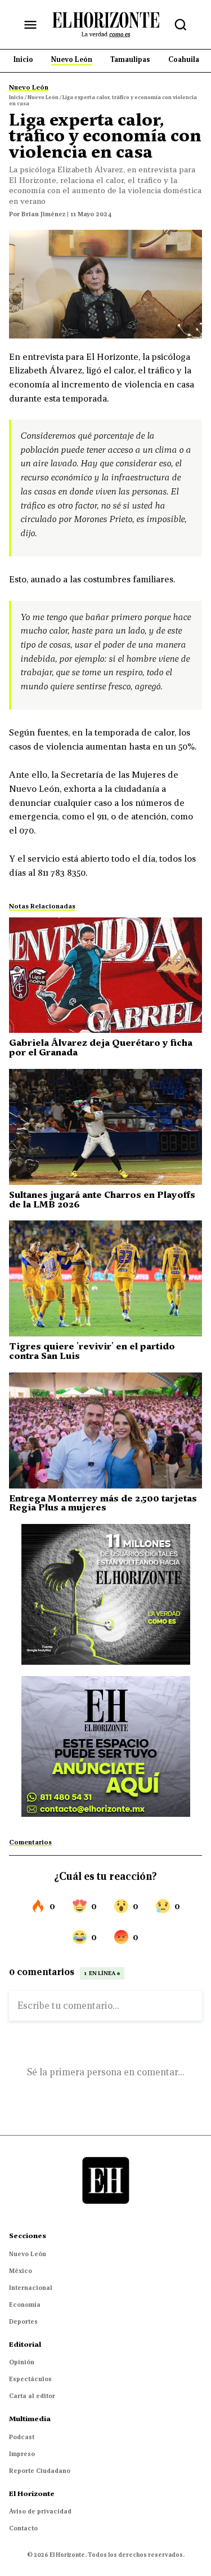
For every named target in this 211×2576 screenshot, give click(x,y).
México (21, 2271)
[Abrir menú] (30, 25)
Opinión (22, 2362)
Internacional (31, 2288)
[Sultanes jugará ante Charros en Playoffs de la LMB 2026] (105, 1127)
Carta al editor (32, 2396)
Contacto (23, 2528)
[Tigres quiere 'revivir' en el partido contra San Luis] (105, 1278)
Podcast (22, 2437)
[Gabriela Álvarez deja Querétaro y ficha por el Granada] (105, 975)
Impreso (22, 2454)
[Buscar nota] (181, 25)
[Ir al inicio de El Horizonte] (106, 24)
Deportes (23, 2321)
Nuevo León (28, 2254)
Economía (25, 2305)
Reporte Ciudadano (40, 2471)
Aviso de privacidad (40, 2511)
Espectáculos (30, 2379)
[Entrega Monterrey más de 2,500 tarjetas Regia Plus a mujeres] (105, 1430)
